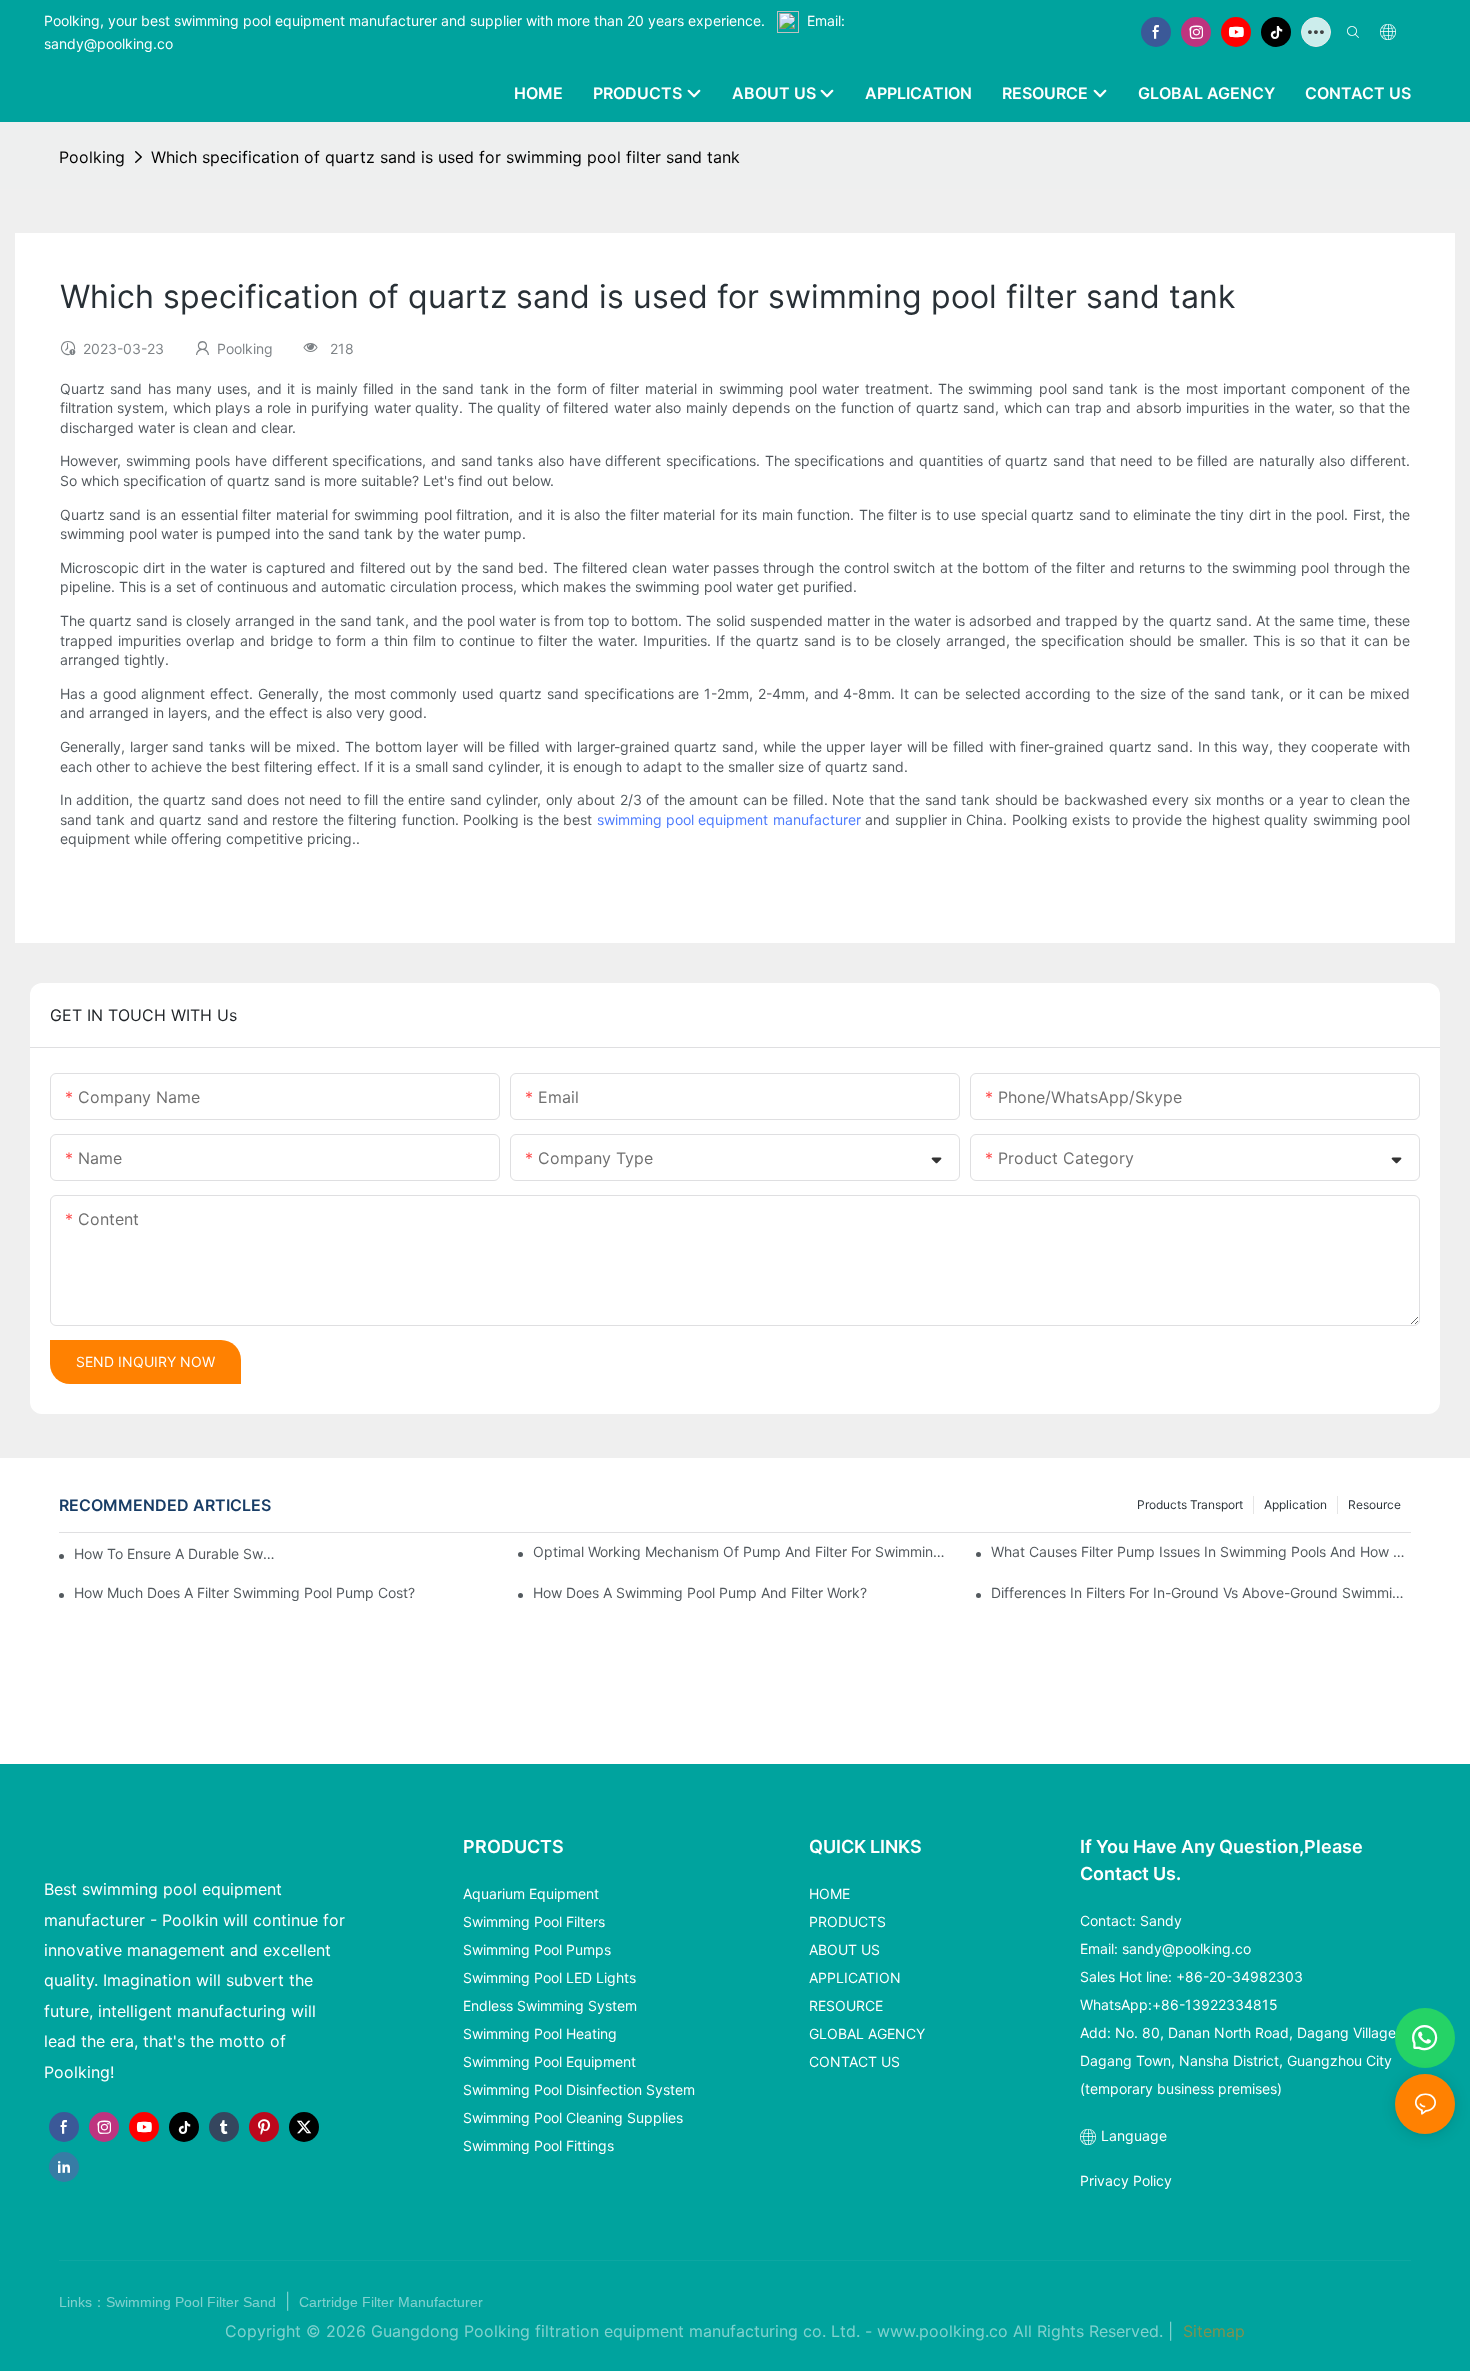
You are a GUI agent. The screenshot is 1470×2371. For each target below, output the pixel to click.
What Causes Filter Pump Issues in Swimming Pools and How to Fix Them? (1201, 1551)
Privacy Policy (1126, 2180)
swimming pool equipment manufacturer (729, 819)
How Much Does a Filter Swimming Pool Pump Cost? (244, 1592)
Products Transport (1190, 1504)
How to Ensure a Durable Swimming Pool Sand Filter (175, 1553)
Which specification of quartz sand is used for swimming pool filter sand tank (445, 157)
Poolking (92, 157)
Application (1295, 1504)
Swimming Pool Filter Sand (193, 2302)
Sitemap (1211, 2331)
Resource (1374, 1504)
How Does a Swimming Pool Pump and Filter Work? (700, 1592)
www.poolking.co (942, 2331)
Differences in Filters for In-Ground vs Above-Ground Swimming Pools (1201, 1592)
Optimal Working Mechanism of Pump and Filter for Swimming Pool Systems (743, 1551)
